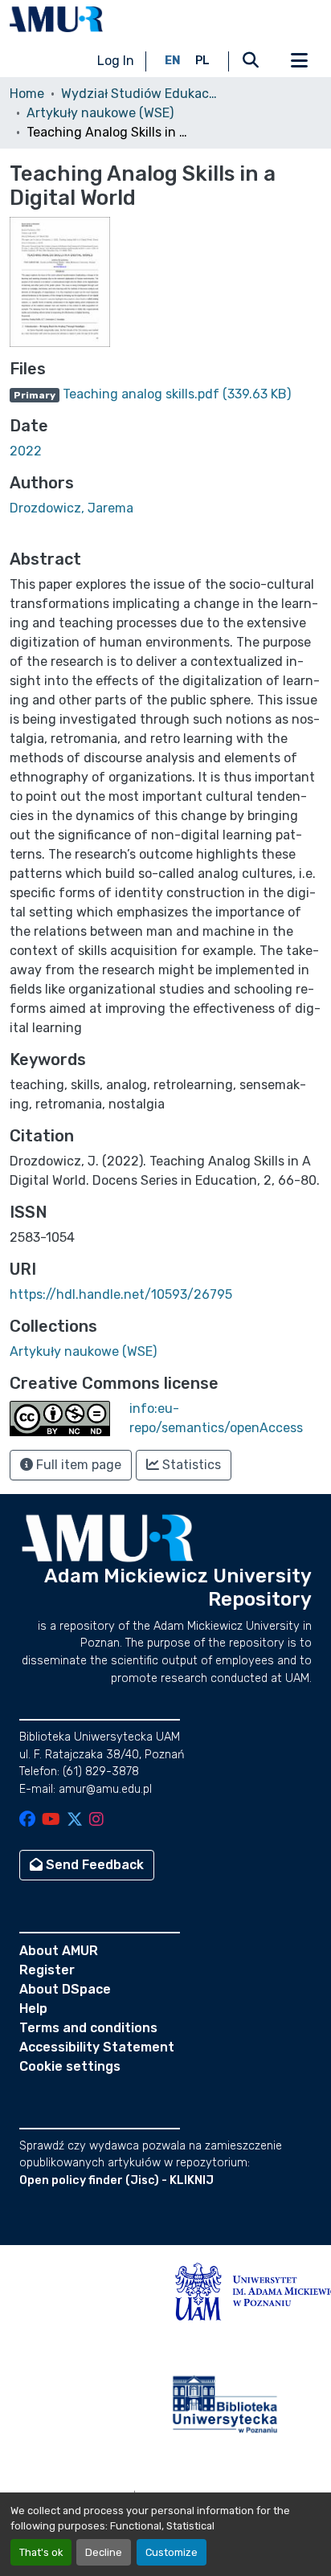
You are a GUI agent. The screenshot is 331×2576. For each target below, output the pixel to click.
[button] (56, 19)
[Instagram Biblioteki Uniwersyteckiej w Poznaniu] (96, 1821)
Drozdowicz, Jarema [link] (72, 508)
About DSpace (65, 1989)
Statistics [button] (190, 1465)
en (173, 61)
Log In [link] (116, 61)
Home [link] (27, 94)
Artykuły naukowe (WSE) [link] (100, 113)
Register (47, 1970)
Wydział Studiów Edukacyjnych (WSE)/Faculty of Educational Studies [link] (141, 94)
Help (33, 2009)
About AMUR (59, 1951)
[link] (165, 394)
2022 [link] (26, 451)
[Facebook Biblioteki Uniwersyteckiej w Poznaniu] (27, 1821)
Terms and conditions (88, 2028)
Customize (172, 2552)
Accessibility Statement (97, 2047)
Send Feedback (93, 1865)
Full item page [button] (77, 1465)
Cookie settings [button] (70, 2066)
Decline (104, 2552)
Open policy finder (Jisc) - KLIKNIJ (116, 2180)
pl (202, 61)
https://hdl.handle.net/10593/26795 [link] (121, 1294)
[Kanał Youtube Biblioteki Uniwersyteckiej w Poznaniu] (51, 1821)
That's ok (41, 2552)
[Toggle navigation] (299, 61)
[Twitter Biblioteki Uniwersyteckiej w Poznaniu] (75, 1821)
